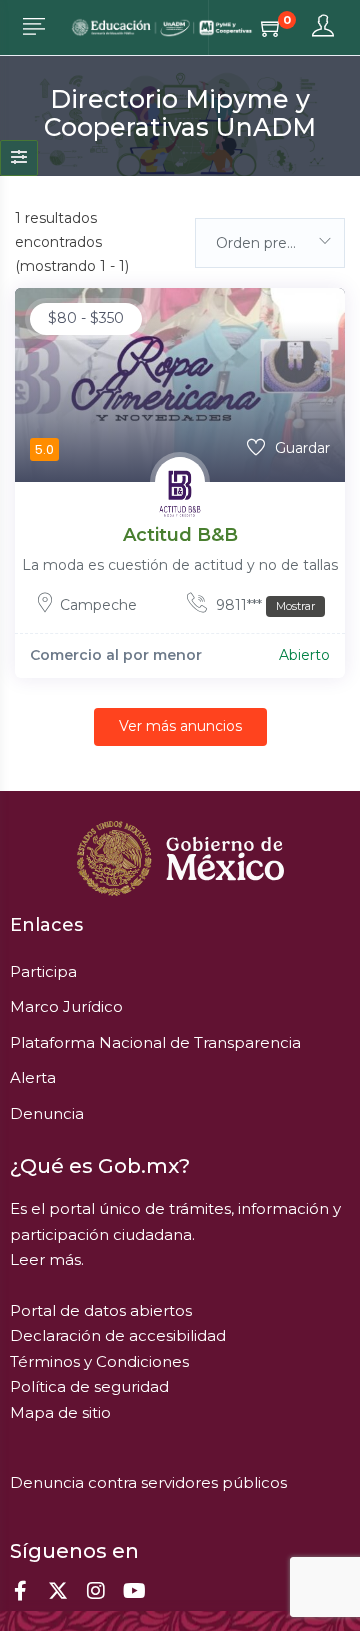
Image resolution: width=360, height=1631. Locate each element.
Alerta (33, 1077)
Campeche (98, 605)
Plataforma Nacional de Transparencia (155, 1042)
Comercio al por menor (116, 655)
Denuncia (47, 1113)
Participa (43, 971)
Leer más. (47, 1259)
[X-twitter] (58, 1591)
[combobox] (270, 243)
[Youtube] (134, 1591)
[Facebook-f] (20, 1591)
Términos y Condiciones (99, 1361)
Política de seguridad (89, 1386)
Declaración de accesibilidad (118, 1335)
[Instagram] (96, 1591)
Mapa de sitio (60, 1412)
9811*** (263, 605)
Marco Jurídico (66, 1006)
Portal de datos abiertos (101, 1310)
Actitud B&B (180, 535)
